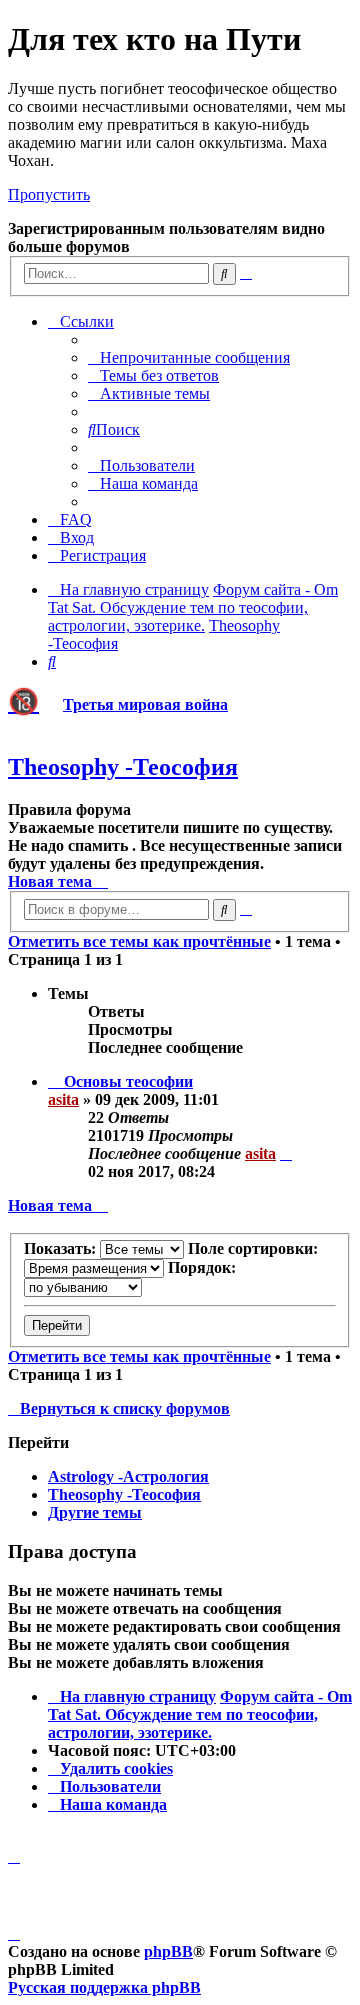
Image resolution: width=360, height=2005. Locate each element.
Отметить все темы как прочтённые (139, 941)
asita (63, 1099)
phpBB (168, 1951)
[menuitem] (189, 357)
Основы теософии (128, 1081)
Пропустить (49, 194)
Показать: (62, 1248)
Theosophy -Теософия (123, 767)
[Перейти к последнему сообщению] (286, 1153)
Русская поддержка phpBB (104, 1987)
